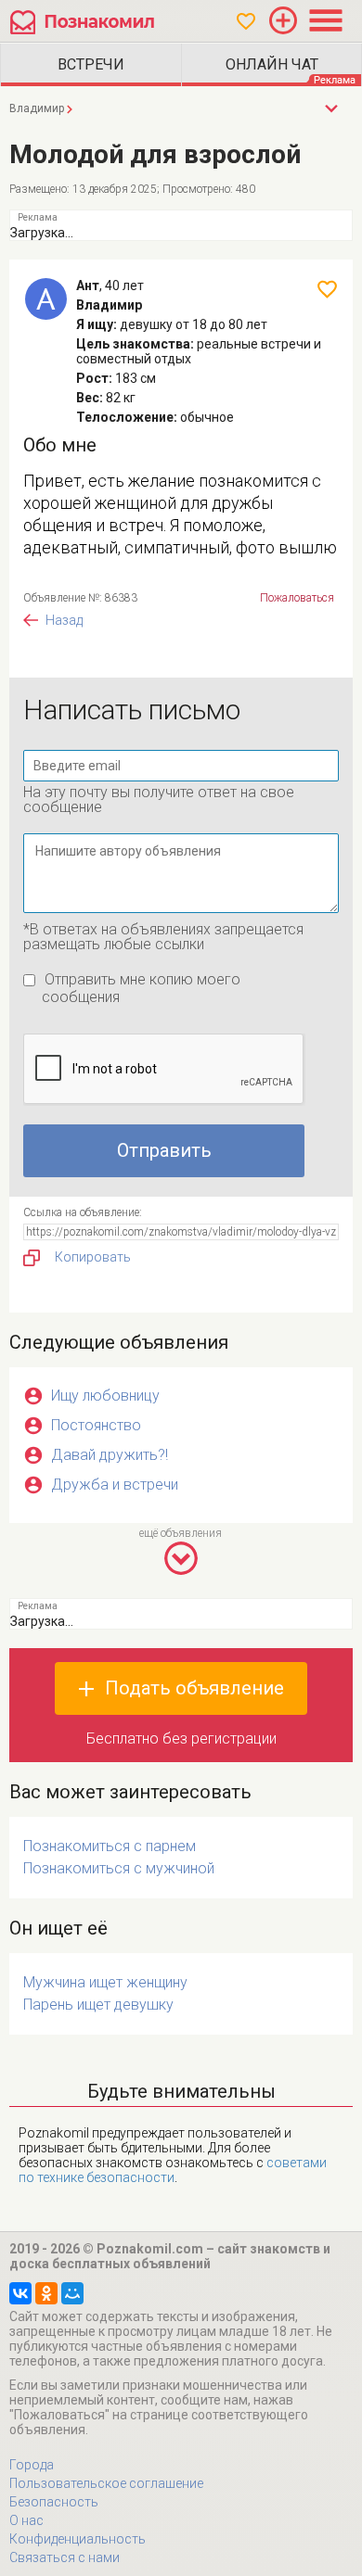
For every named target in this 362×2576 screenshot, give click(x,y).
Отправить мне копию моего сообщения (141, 988)
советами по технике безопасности (173, 2170)
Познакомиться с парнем (110, 1846)
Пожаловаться (297, 598)
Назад (64, 620)
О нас (26, 2520)
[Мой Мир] (72, 2293)
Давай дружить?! (110, 1455)
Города (32, 2465)
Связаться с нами (65, 2557)
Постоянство (96, 1425)
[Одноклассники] (46, 2293)
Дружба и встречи (115, 1485)
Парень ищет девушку (98, 2005)
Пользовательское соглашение (106, 2483)
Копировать (93, 1257)
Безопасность (54, 2502)
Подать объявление (194, 1688)
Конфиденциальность (78, 2539)
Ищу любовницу (105, 1396)
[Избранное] (246, 21)
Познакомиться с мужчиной (119, 1868)
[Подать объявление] (283, 20)
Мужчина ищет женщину (105, 1982)
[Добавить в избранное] (327, 289)
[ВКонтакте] (20, 2293)
